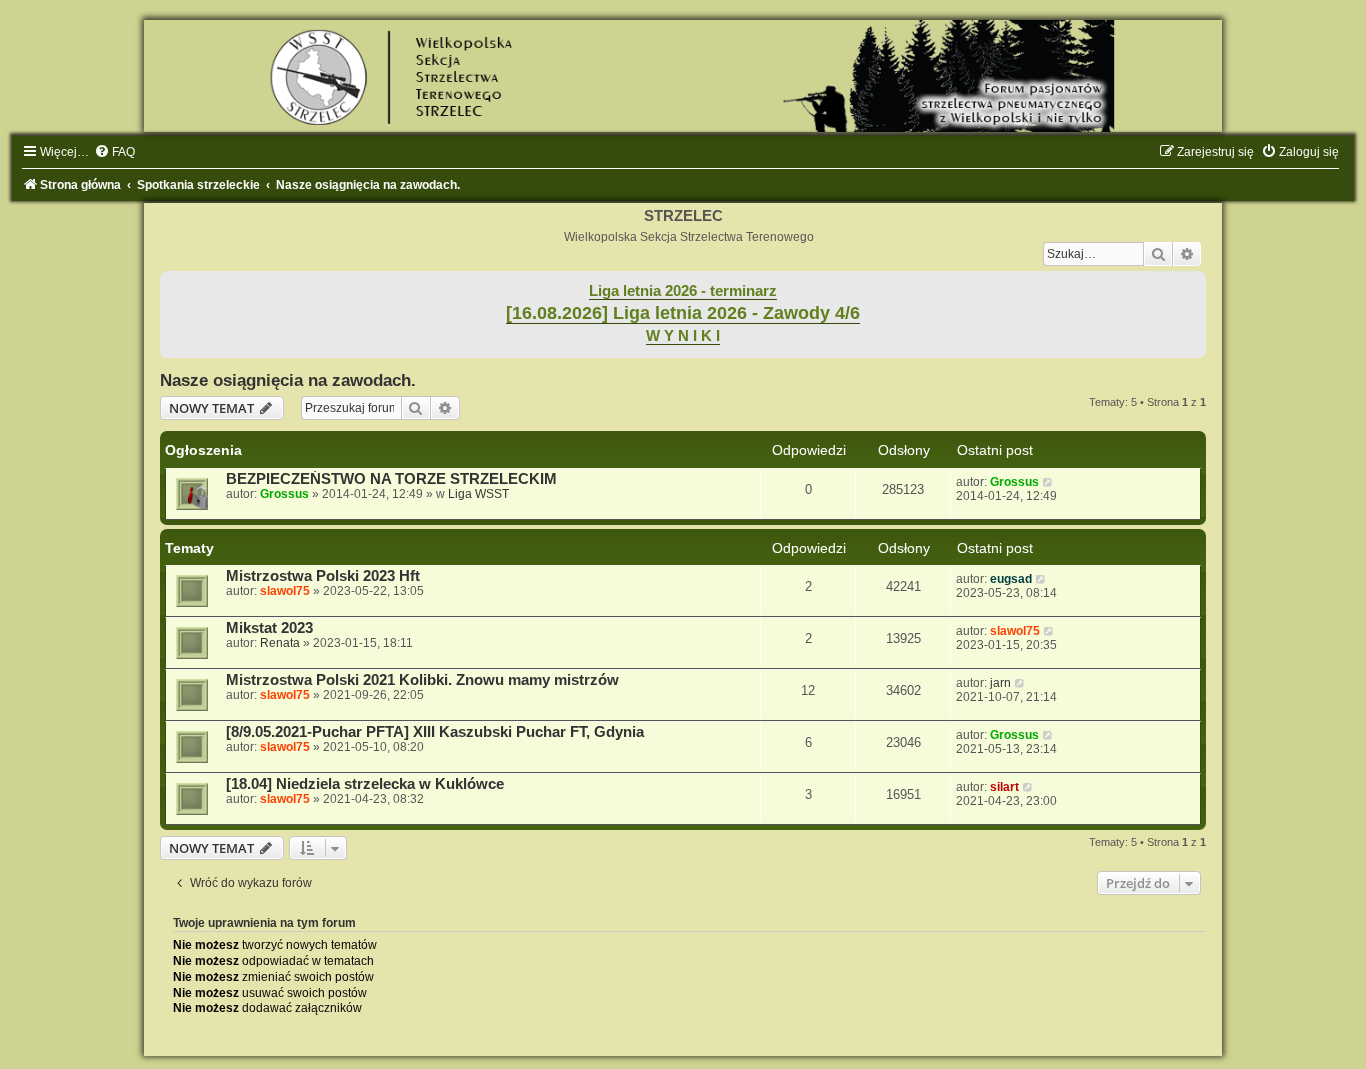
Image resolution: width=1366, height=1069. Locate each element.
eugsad (1011, 579)
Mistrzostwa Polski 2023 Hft (323, 576)
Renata (280, 643)
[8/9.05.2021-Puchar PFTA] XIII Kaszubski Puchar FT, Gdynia (435, 732)
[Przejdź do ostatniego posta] (1048, 482)
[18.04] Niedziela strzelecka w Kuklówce (365, 784)
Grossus (284, 494)
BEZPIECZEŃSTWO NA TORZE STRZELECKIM (391, 479)
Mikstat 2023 (269, 628)
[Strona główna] (683, 76)
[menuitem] (114, 152)
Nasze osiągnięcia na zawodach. (288, 380)
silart (1004, 787)
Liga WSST (478, 494)
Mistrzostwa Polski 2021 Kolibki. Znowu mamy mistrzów (422, 680)
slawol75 (285, 591)
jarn (1000, 683)
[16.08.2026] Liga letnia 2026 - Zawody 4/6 (683, 313)
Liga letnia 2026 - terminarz (683, 291)
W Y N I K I (683, 336)
